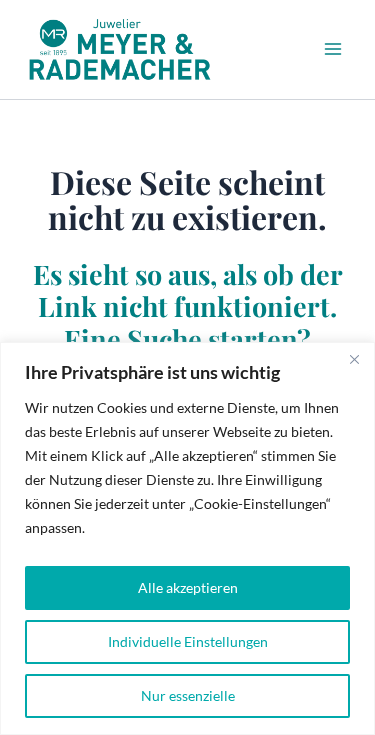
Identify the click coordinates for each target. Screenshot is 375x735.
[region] (187, 538)
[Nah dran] (354, 359)
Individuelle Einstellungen (188, 641)
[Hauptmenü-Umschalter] (333, 49)
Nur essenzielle (188, 695)
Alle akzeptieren (188, 587)
